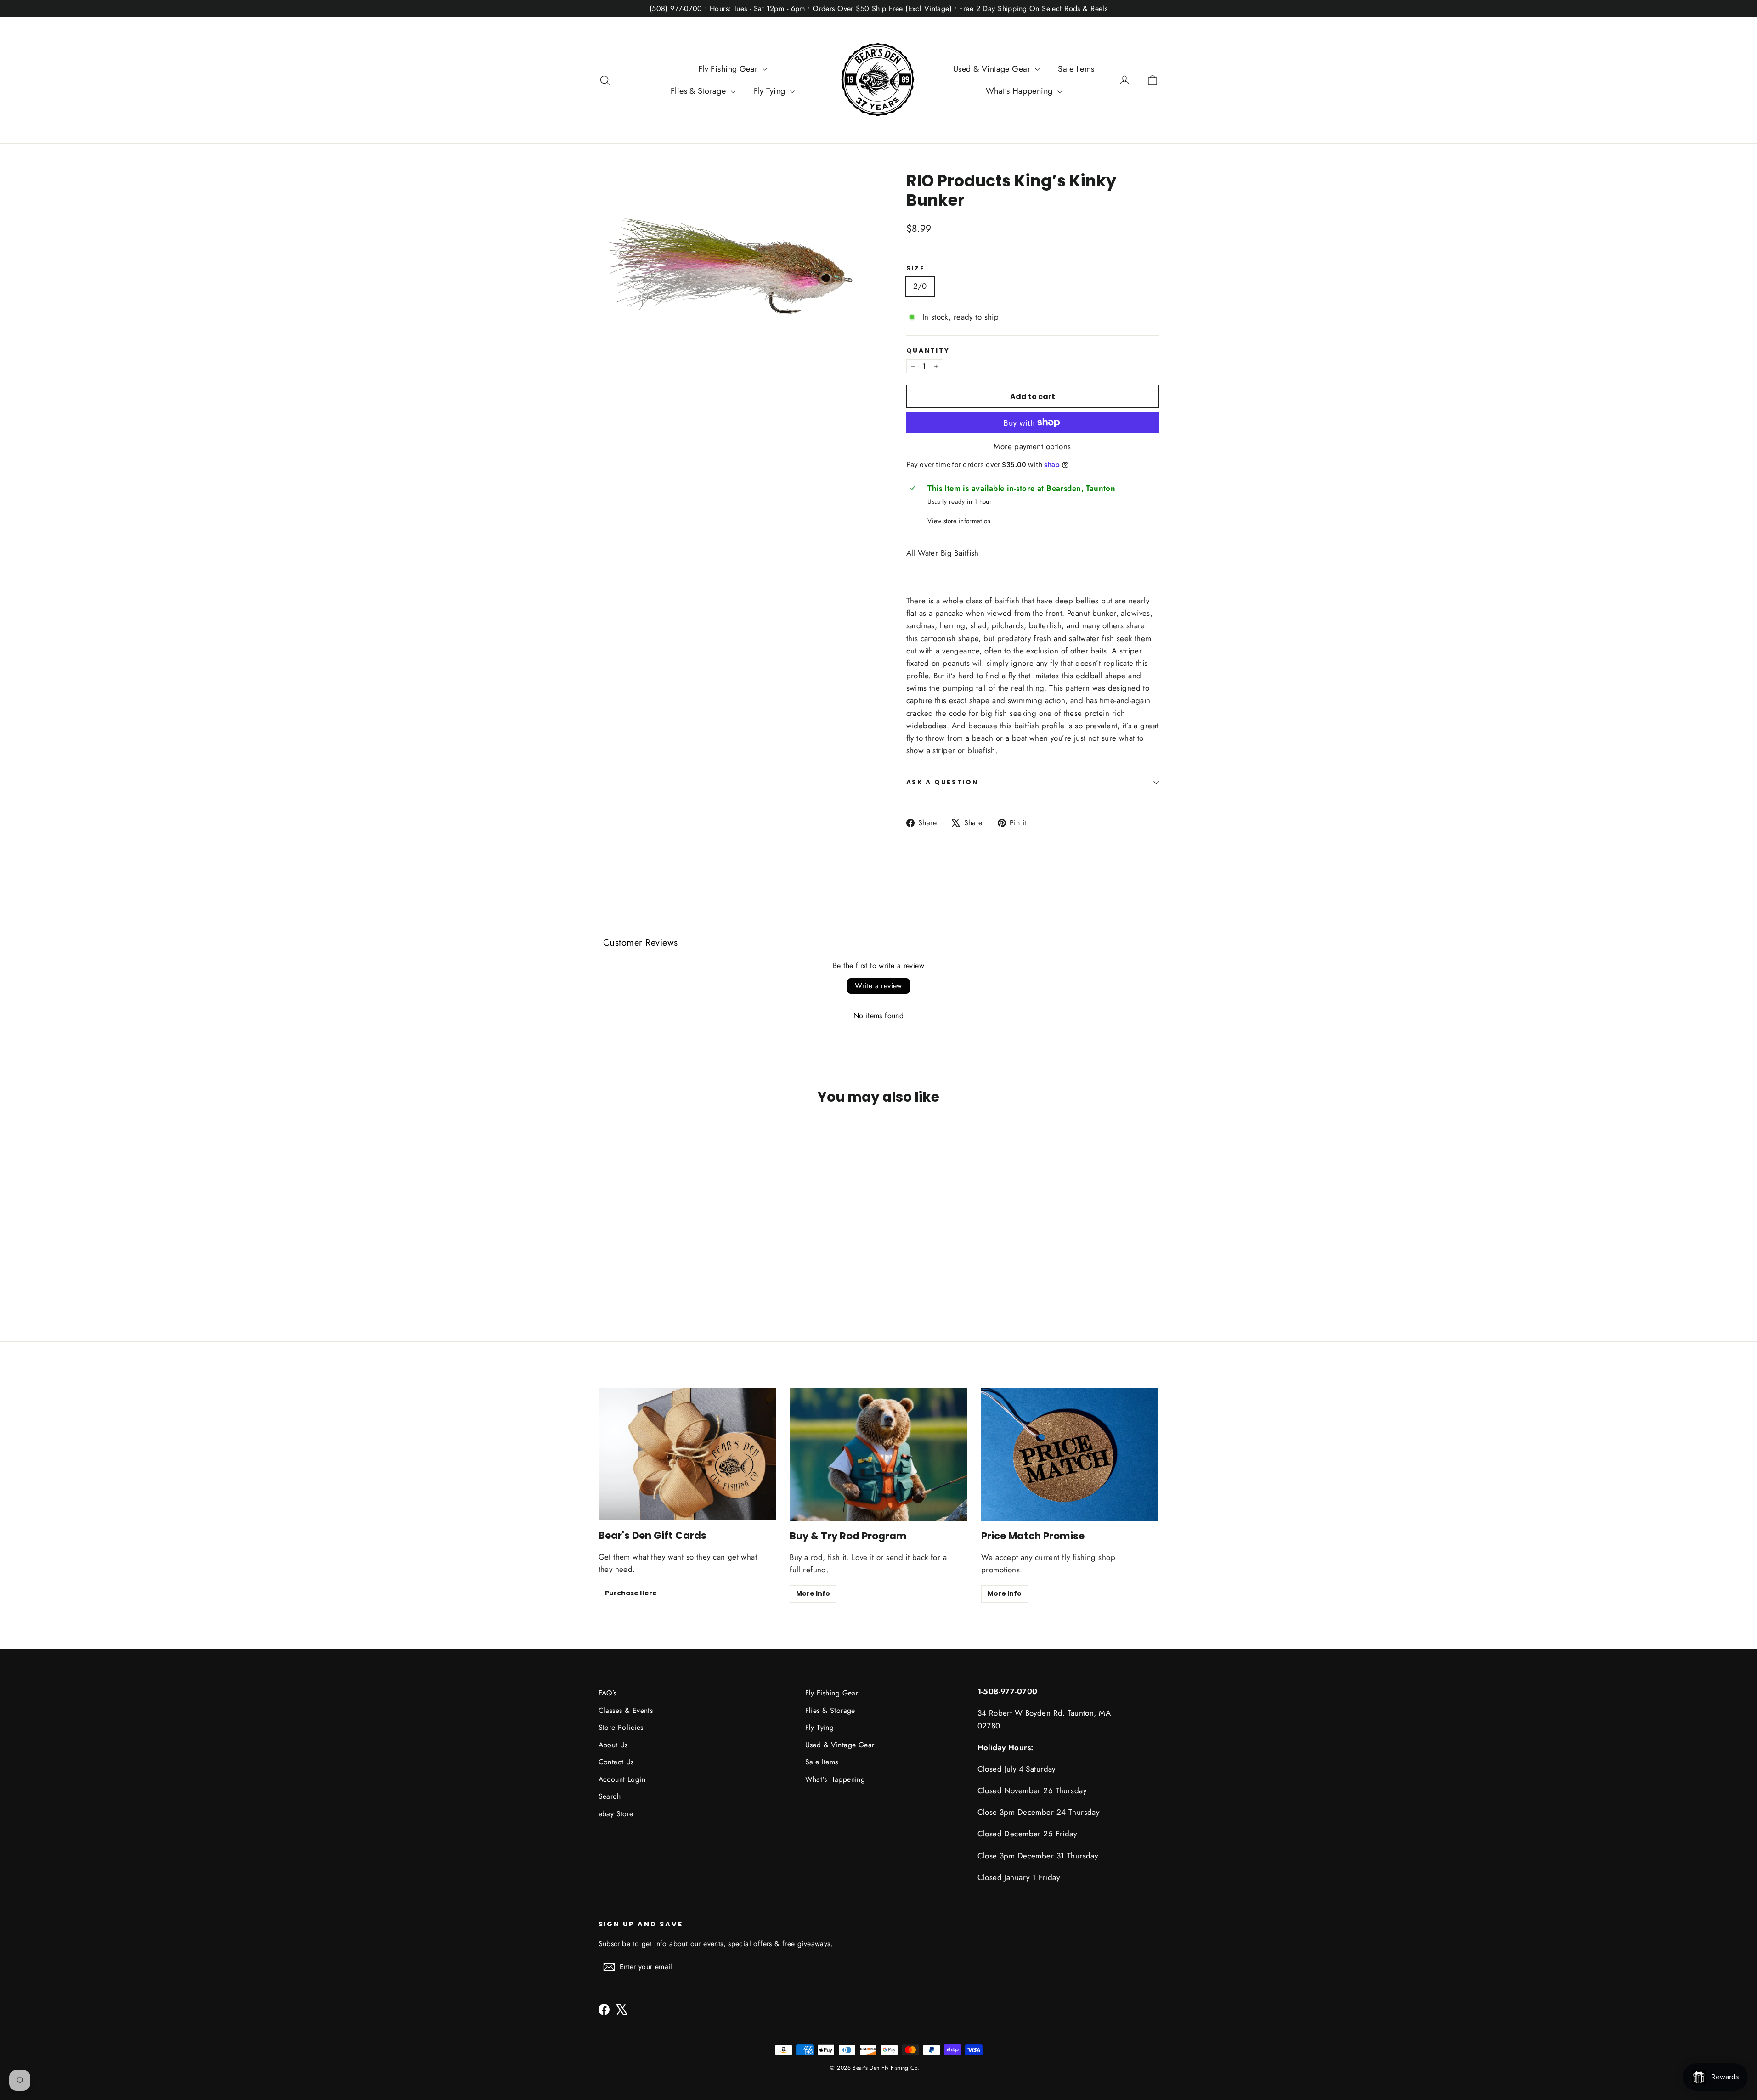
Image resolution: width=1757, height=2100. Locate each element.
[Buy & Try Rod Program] (878, 1454)
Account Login (622, 1779)
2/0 (920, 286)
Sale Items (1076, 69)
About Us (613, 1745)
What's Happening (1020, 91)
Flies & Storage (700, 91)
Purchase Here (631, 1593)
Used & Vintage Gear (993, 69)
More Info (813, 1593)
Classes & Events (626, 1710)
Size (916, 269)
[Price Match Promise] (1070, 1454)
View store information (959, 521)
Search (610, 1796)
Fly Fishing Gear (729, 69)
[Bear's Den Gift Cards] (687, 1454)
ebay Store (616, 1814)
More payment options (1032, 446)
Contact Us (616, 1762)
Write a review (878, 986)
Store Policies (621, 1727)
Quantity (928, 351)
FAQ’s (607, 1693)
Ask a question (942, 782)
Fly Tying (771, 91)
